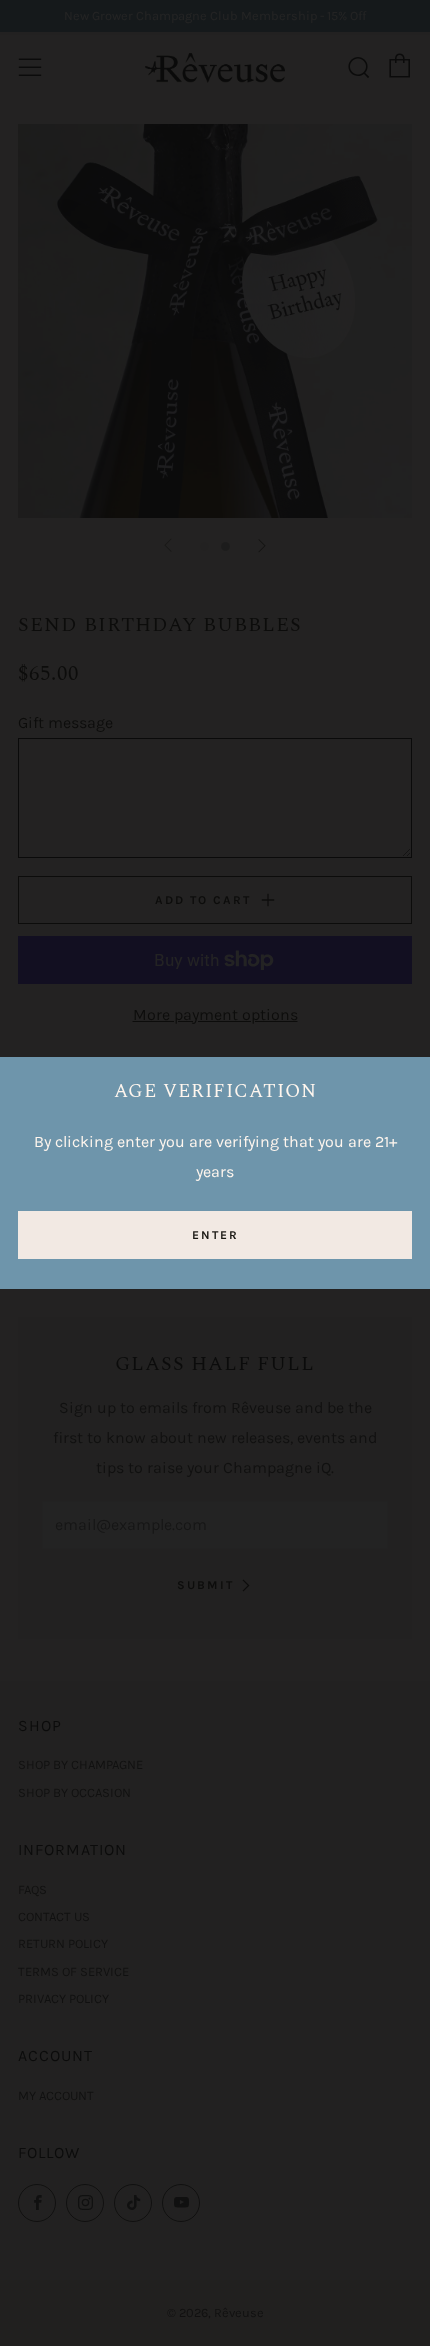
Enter (215, 1235)
